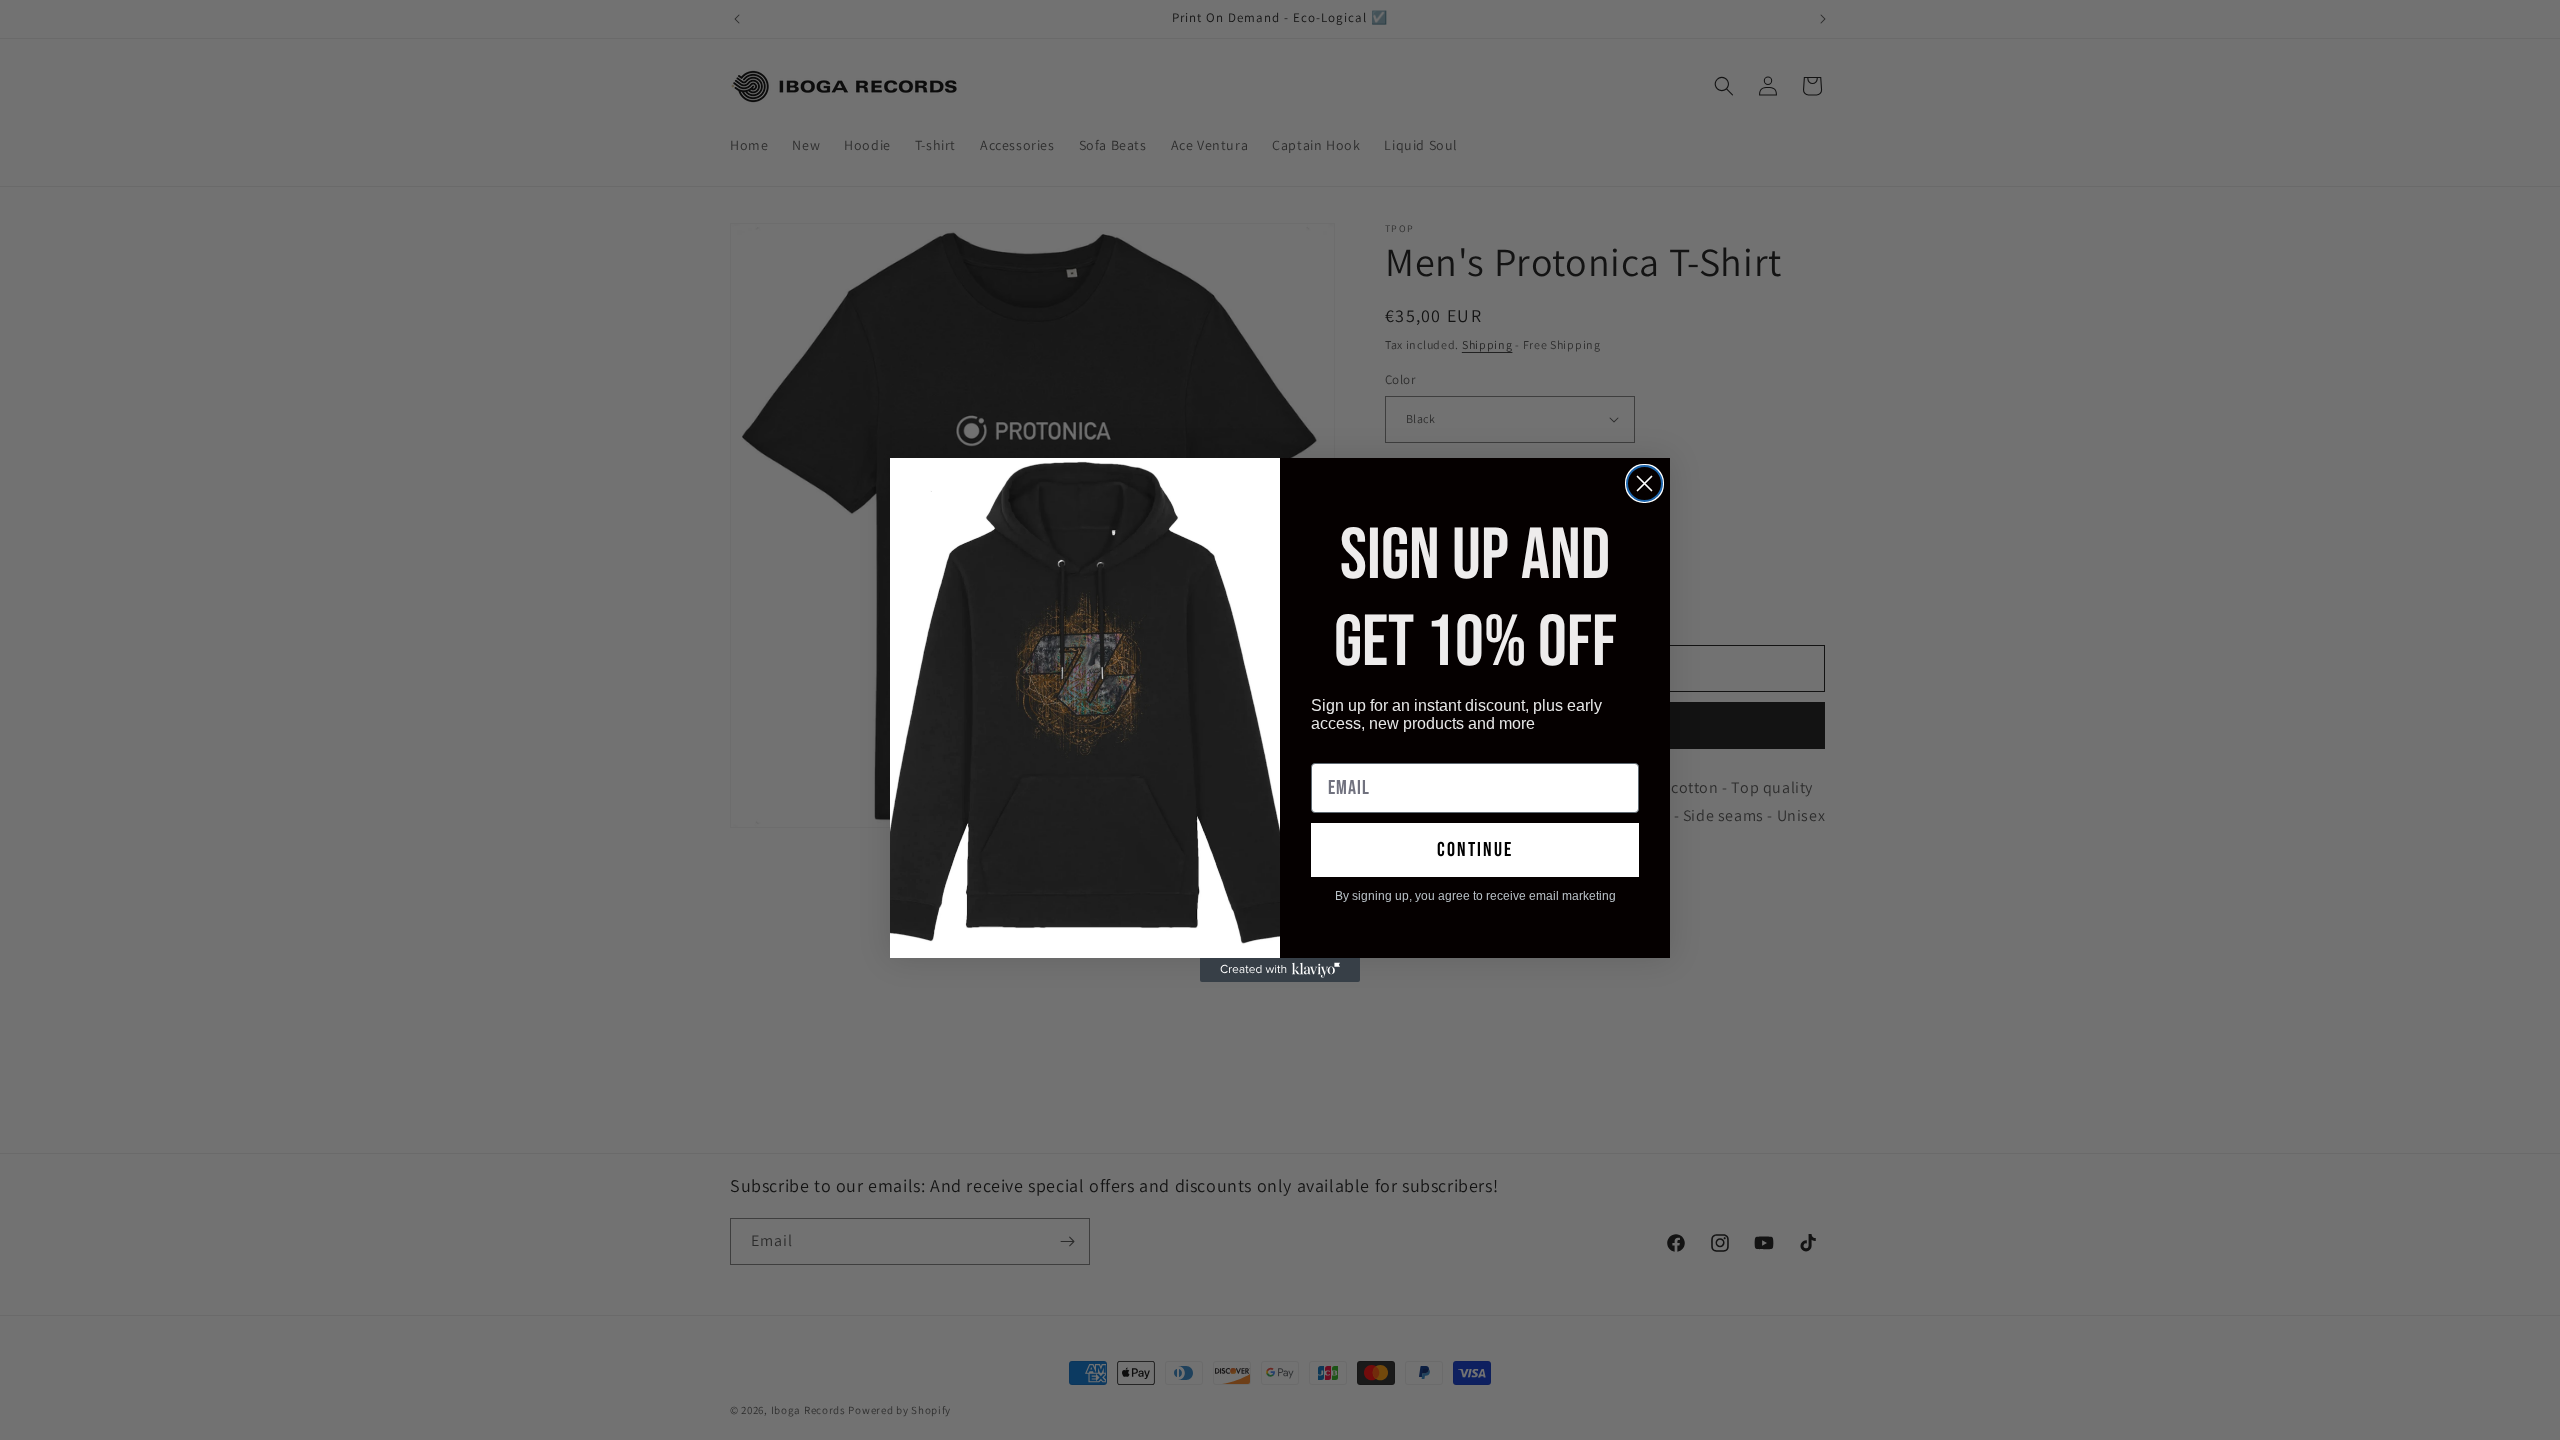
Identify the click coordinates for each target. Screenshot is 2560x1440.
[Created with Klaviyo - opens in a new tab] (1280, 970)
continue (1475, 850)
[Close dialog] (1644, 483)
